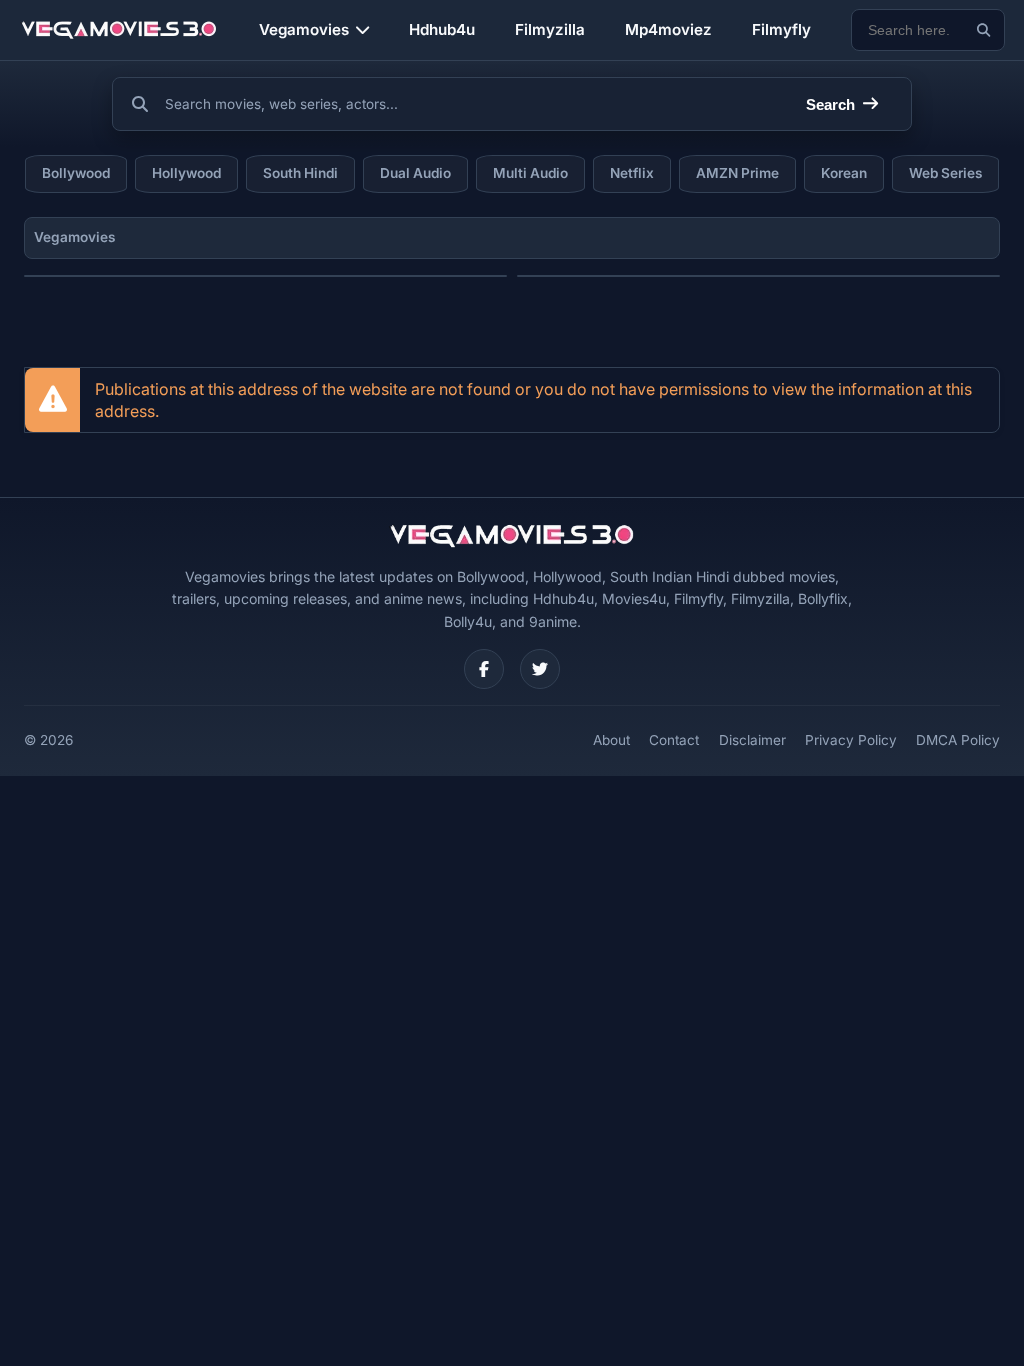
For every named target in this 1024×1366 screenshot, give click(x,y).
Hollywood (186, 173)
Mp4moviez (668, 29)
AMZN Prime (737, 173)
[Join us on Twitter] (540, 669)
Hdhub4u (442, 29)
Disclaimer (752, 740)
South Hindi (300, 173)
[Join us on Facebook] (484, 669)
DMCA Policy (958, 740)
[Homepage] (119, 30)
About (611, 740)
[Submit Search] (983, 30)
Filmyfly (781, 29)
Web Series (945, 173)
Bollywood (76, 173)
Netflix (632, 173)
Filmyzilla (550, 29)
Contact (674, 740)
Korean (844, 173)
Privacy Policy (851, 740)
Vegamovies (304, 29)
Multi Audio (530, 173)
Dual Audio (415, 173)
